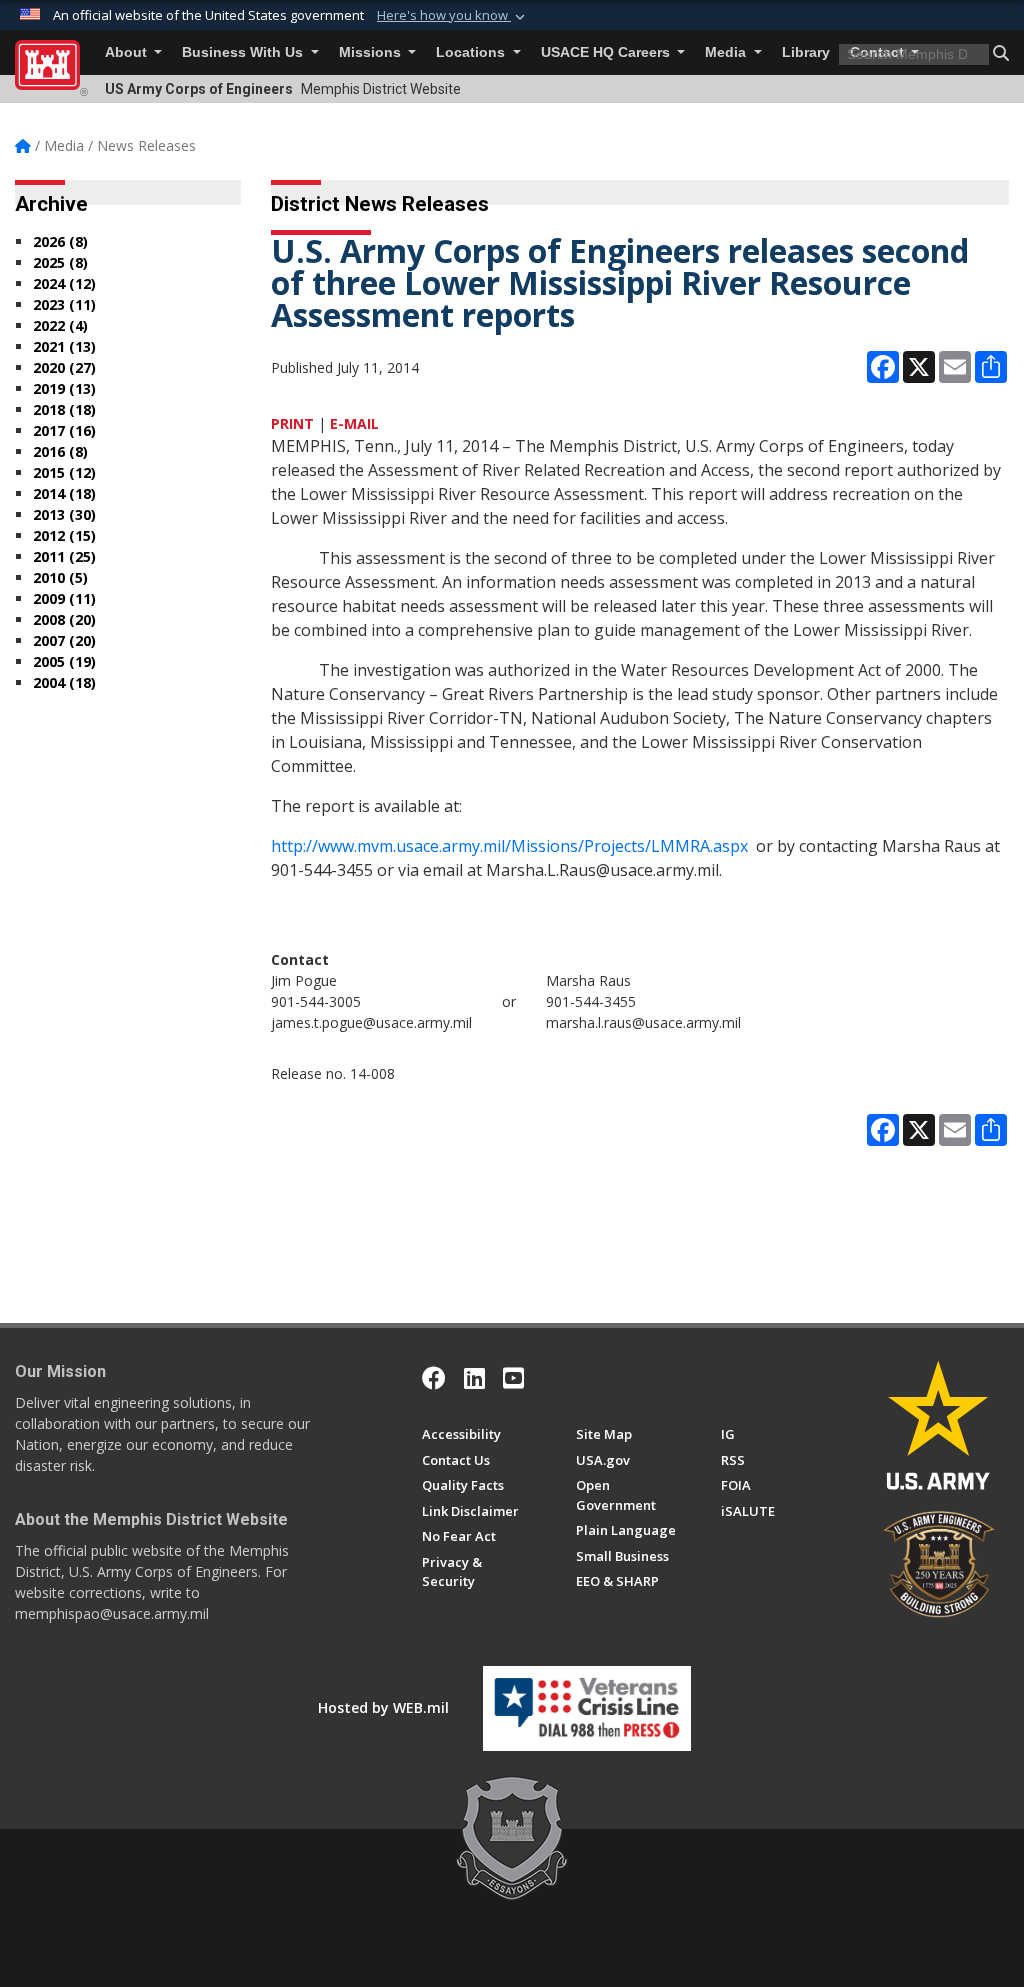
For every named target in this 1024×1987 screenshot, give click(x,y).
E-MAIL (354, 423)
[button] (453, 16)
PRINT (292, 423)
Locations (472, 52)
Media (727, 52)
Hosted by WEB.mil (383, 1707)
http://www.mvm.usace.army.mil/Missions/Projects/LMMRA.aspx (509, 846)
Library (806, 52)
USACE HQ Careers (607, 52)
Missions (372, 52)
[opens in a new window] (474, 1378)
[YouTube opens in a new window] (513, 1378)
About (128, 52)
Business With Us (244, 52)
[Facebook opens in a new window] (434, 1378)
